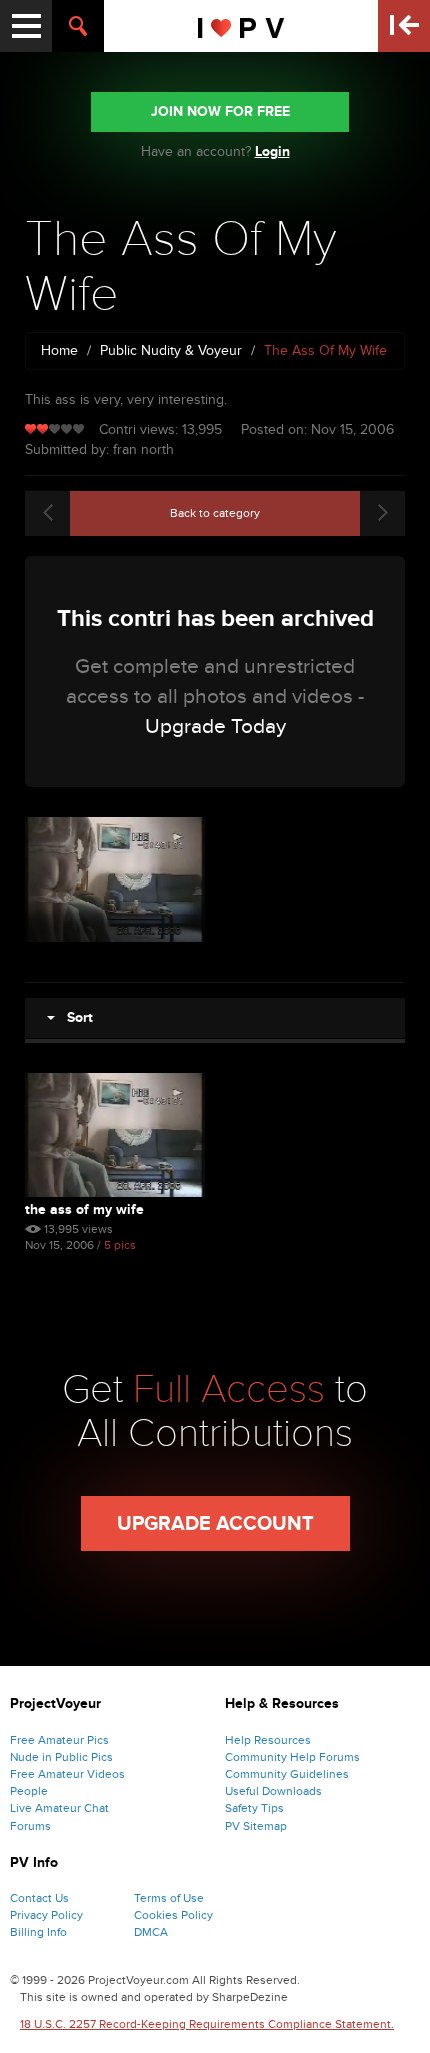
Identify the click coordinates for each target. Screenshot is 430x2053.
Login (272, 151)
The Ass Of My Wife (84, 1209)
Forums (30, 1826)
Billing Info (38, 1932)
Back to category (215, 513)
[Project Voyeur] (241, 26)
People (29, 1791)
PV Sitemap (256, 1826)
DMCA (151, 1932)
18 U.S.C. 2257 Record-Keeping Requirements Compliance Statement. (207, 2024)
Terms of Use (169, 1898)
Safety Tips (254, 1808)
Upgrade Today (215, 726)
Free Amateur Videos (67, 1774)
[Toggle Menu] (26, 26)
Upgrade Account (215, 1524)
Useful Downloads (273, 1791)
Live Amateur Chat (59, 1808)
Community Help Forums (292, 1757)
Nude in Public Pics (61, 1757)
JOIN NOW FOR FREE (220, 111)
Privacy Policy (46, 1915)
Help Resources (268, 1740)
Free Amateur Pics (59, 1740)
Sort (74, 1017)
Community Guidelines (287, 1774)
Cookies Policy (173, 1915)
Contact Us (39, 1898)
